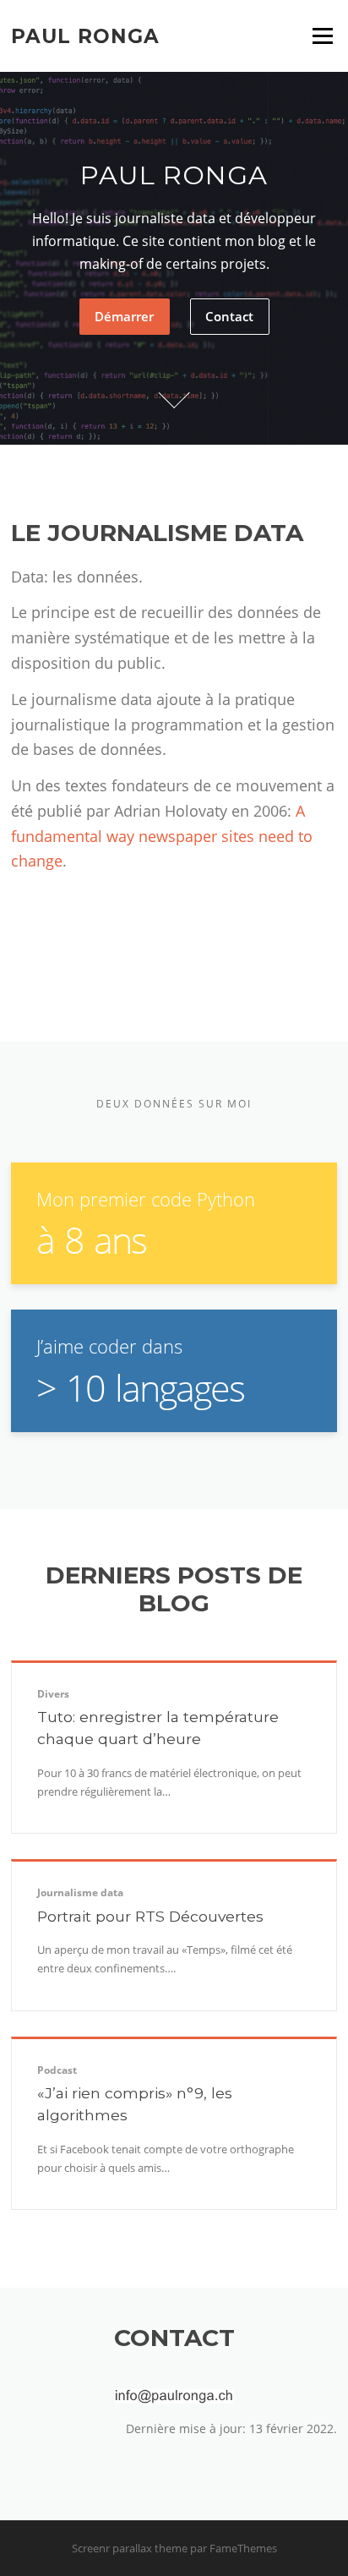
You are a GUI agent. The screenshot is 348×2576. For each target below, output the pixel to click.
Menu (322, 36)
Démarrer (124, 316)
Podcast (57, 2070)
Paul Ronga (85, 36)
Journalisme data (80, 1892)
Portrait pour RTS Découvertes (150, 1916)
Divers (53, 1694)
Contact (229, 316)
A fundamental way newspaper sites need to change (162, 836)
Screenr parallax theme (130, 2548)
